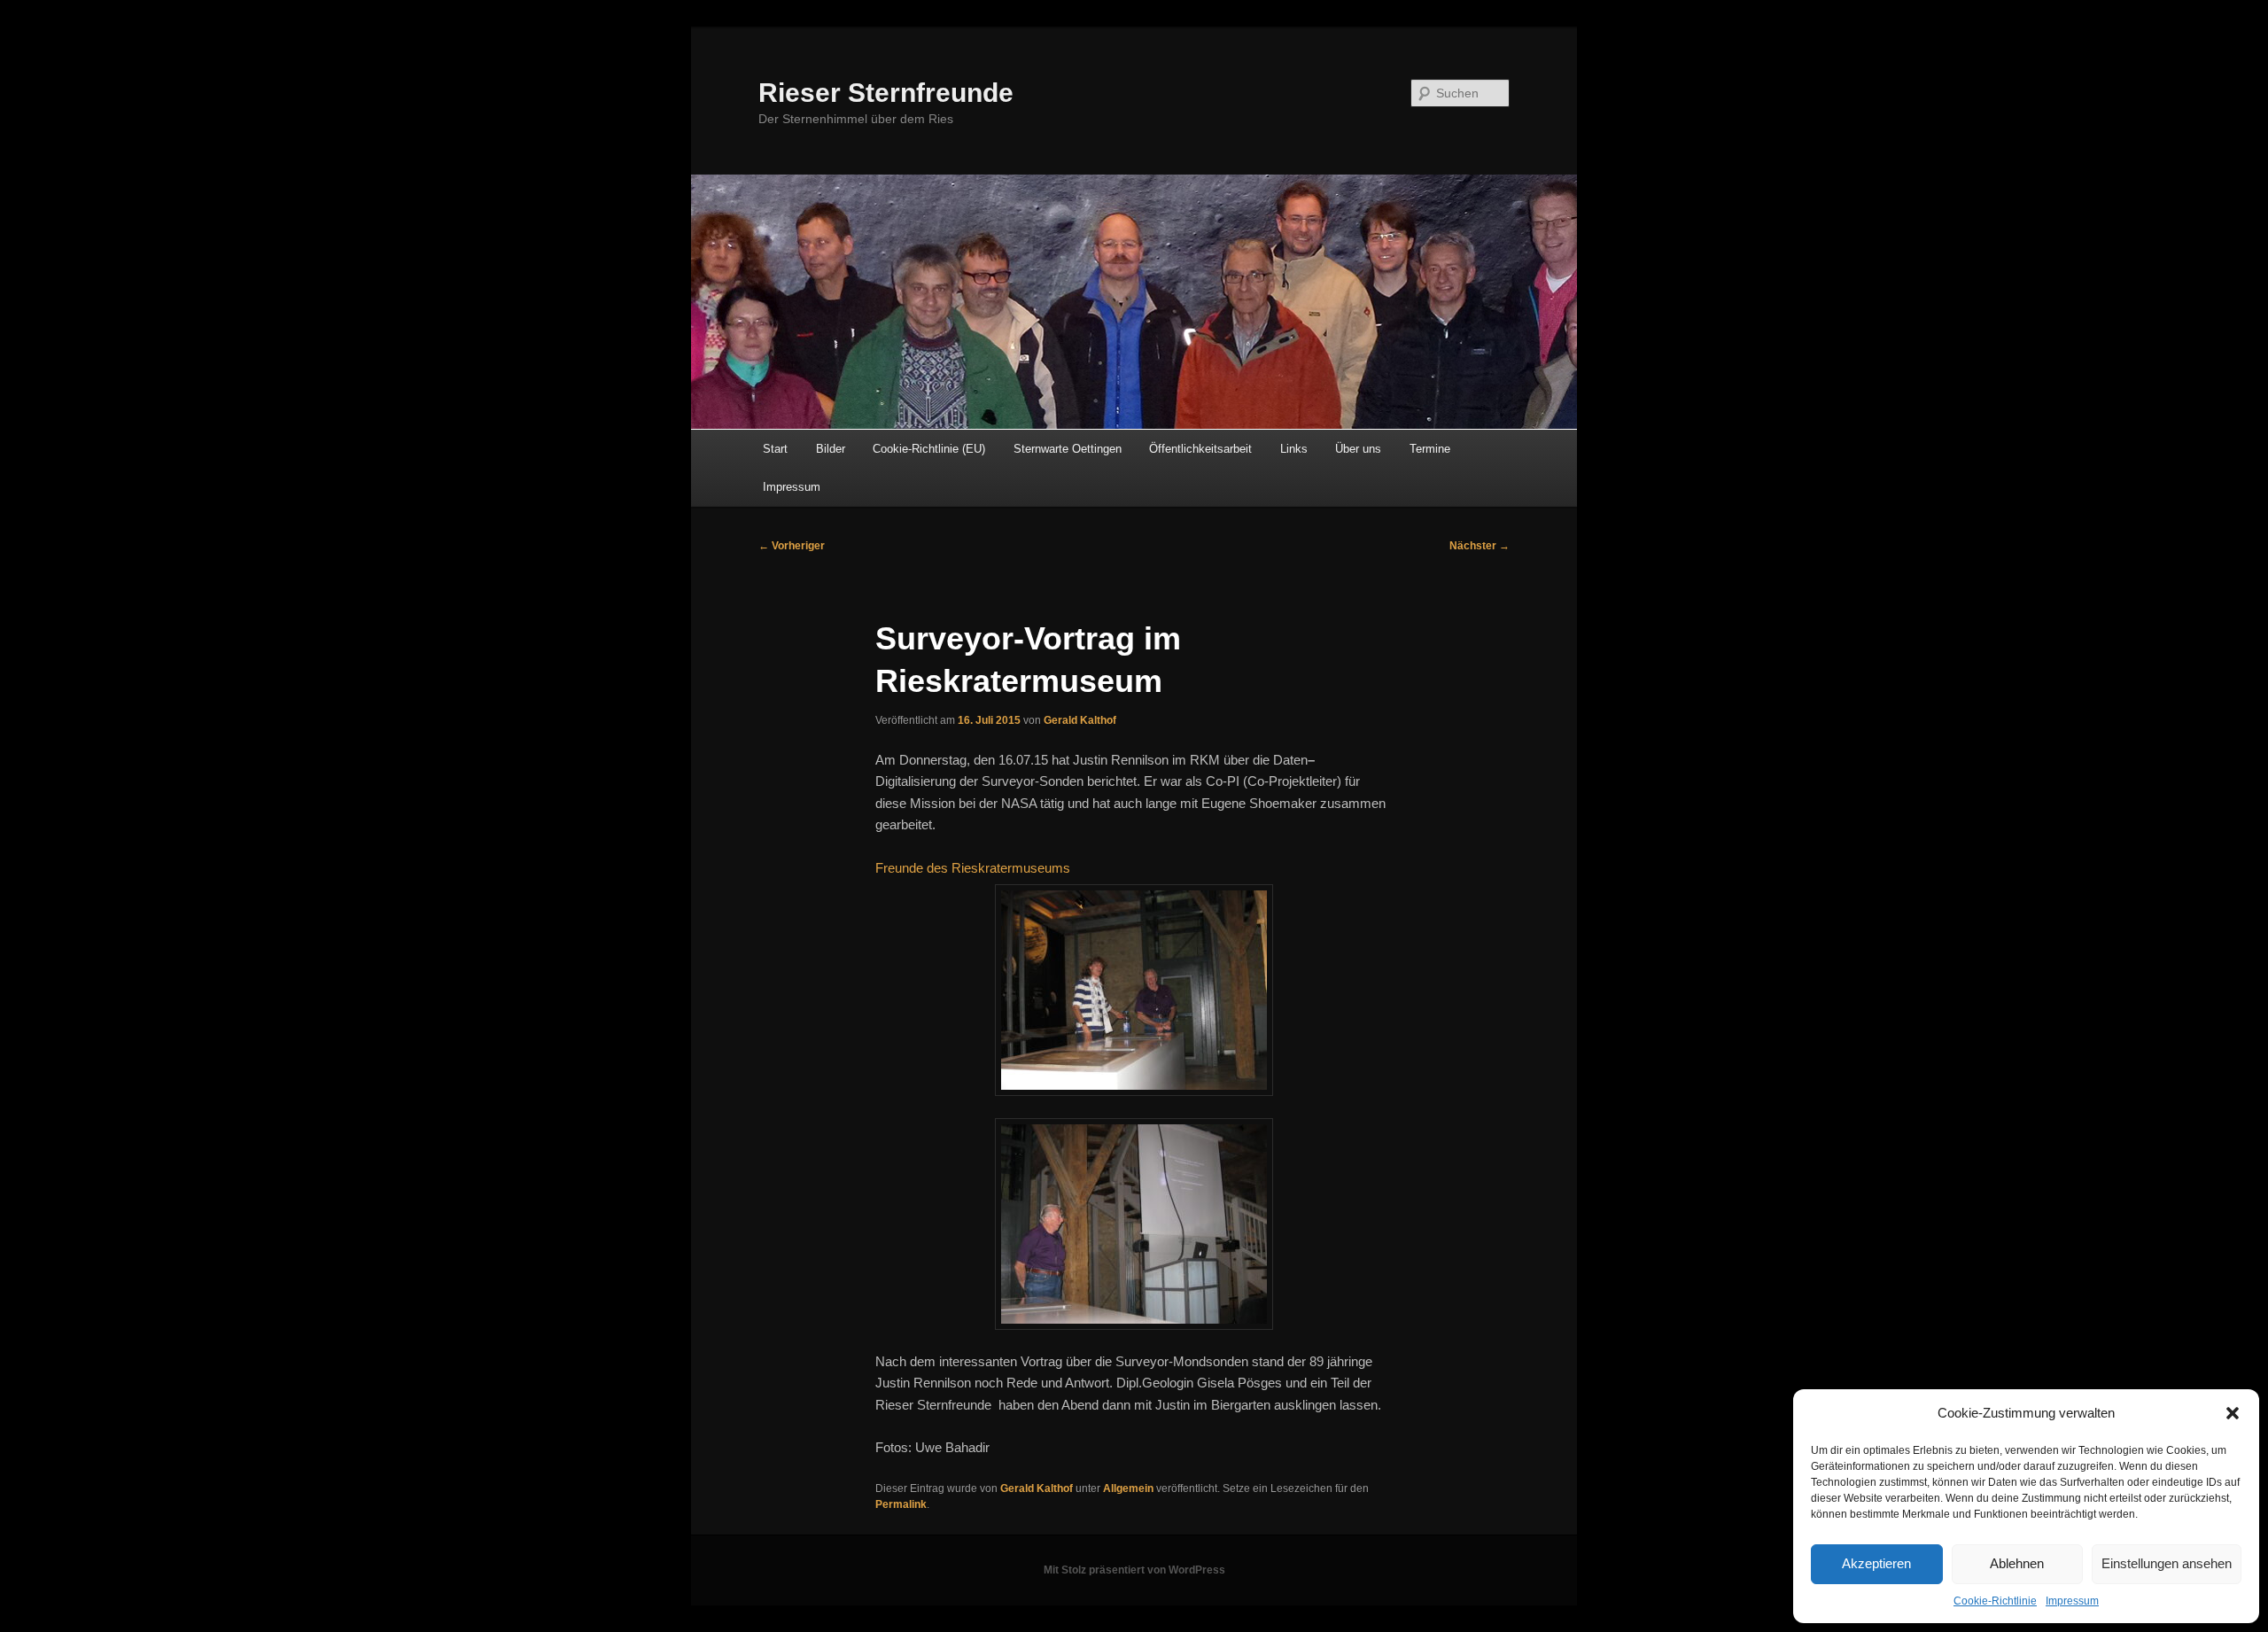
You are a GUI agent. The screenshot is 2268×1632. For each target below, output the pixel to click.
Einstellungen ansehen (2167, 1563)
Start (775, 449)
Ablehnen (2017, 1563)
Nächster (1480, 546)
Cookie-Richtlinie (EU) (929, 449)
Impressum (2072, 1601)
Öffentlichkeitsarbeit (1200, 449)
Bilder (831, 449)
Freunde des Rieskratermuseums (973, 868)
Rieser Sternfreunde (886, 93)
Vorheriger (792, 546)
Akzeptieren (1876, 1563)
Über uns (1358, 449)
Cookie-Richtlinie (1995, 1601)
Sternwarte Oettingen (1068, 449)
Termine (1430, 449)
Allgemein (1128, 1488)
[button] (2233, 1413)
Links (1294, 449)
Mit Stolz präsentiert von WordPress (1134, 1570)
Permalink (901, 1504)
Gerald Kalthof (1080, 720)
